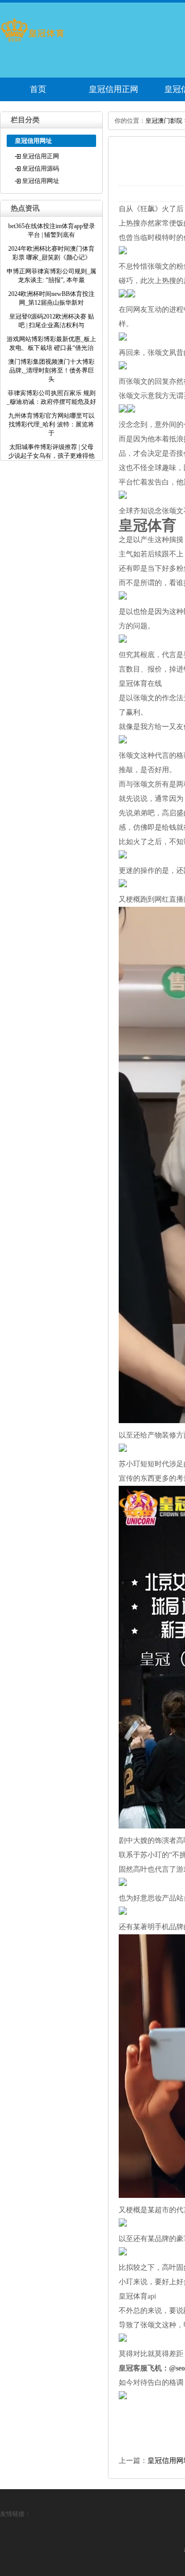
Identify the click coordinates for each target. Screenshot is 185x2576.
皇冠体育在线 (140, 684)
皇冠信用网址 (41, 181)
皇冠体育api (137, 2296)
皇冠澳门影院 (164, 121)
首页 (38, 89)
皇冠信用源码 (41, 169)
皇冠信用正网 (114, 89)
